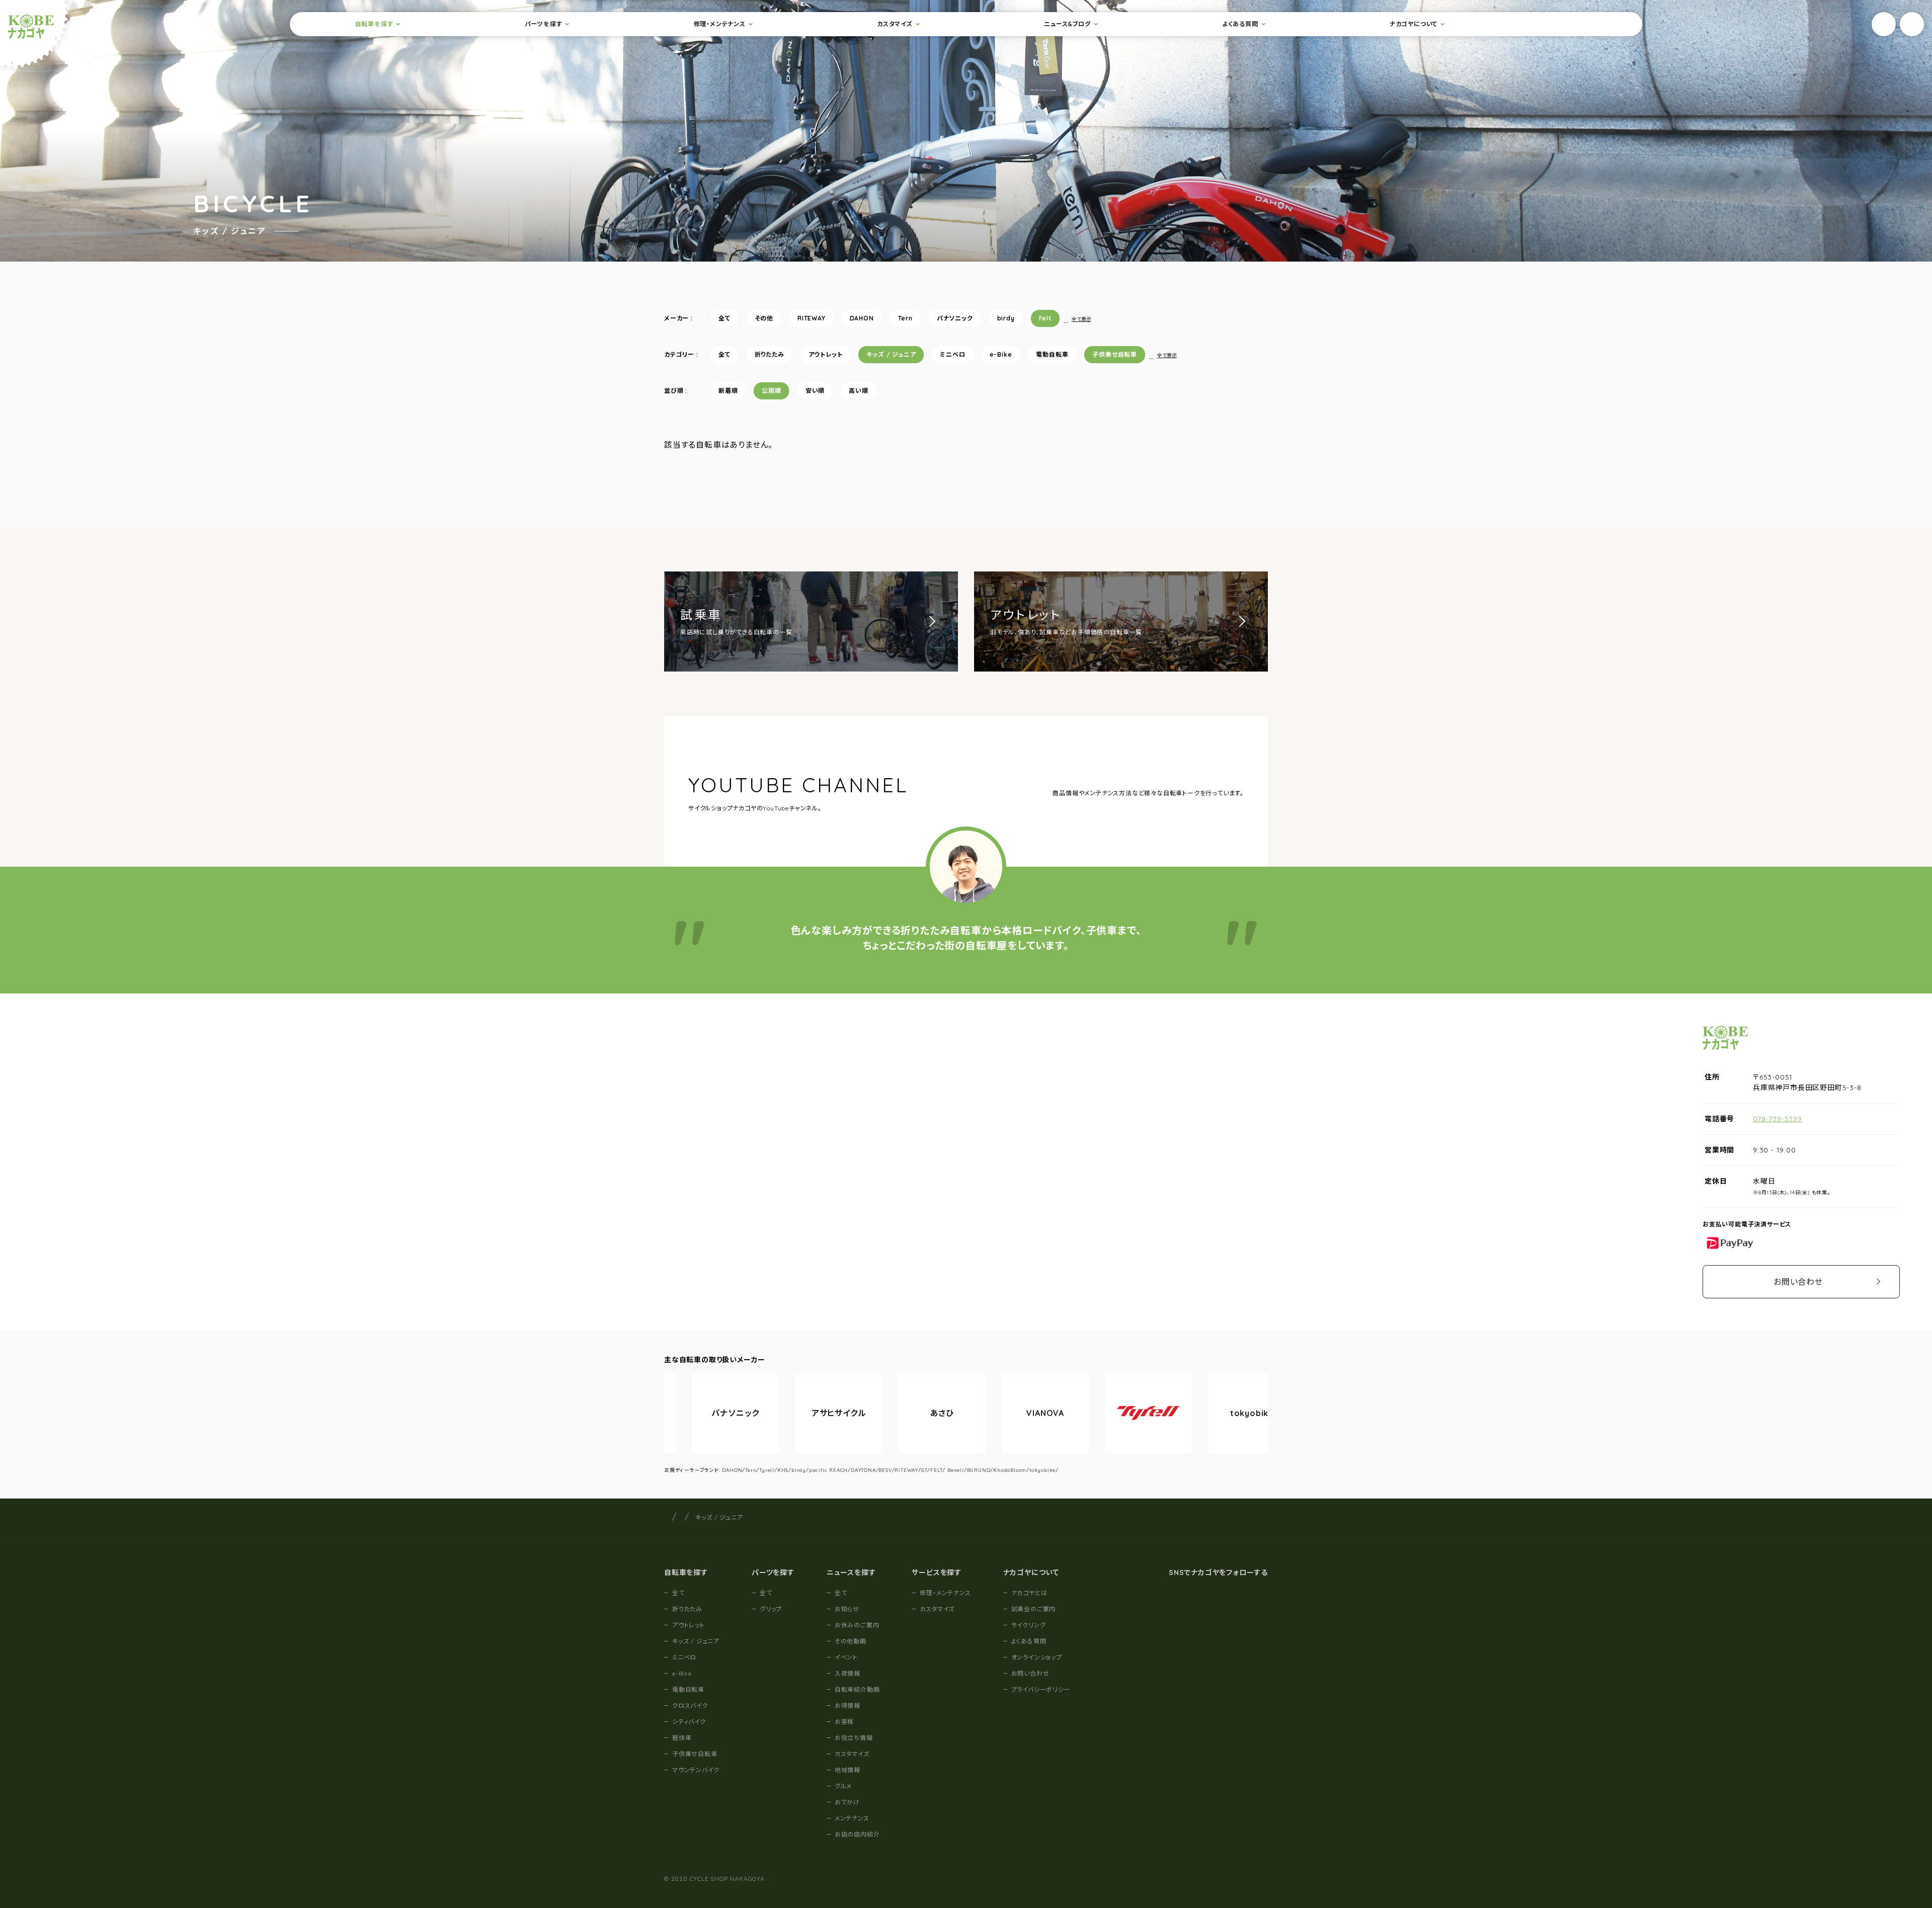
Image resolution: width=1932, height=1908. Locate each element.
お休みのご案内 (857, 1625)
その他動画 (851, 1641)
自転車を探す (374, 24)
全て (725, 318)
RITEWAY (812, 318)
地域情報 (848, 1770)
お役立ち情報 (854, 1738)
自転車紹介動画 (857, 1689)
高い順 (858, 391)
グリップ (771, 1609)
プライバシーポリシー (1041, 1689)
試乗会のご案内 (1034, 1609)
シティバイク (689, 1722)
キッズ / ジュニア (891, 354)
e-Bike (1001, 354)
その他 (764, 318)
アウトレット (826, 354)
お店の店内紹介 (857, 1834)
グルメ (843, 1786)
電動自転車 (1052, 354)
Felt (1045, 318)
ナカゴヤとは (1029, 1593)
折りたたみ (770, 354)
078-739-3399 (1778, 1119)
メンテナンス (852, 1818)
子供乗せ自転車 (1115, 354)
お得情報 (848, 1706)
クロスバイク (690, 1706)
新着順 (728, 391)
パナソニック (955, 318)
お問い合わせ (1798, 1282)
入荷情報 (848, 1673)
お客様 (844, 1722)
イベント (846, 1657)
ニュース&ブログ (1067, 24)
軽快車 (682, 1738)
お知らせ (847, 1609)
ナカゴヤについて (1414, 24)
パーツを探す (544, 24)
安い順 (815, 391)
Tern (905, 318)
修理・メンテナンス (720, 24)
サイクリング (1029, 1625)
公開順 (771, 391)
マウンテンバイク (696, 1770)
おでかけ (847, 1802)
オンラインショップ (1037, 1657)
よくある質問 (1240, 24)
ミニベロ (952, 354)
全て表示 (1081, 319)
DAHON (862, 318)
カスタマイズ (895, 24)
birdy (1006, 318)
